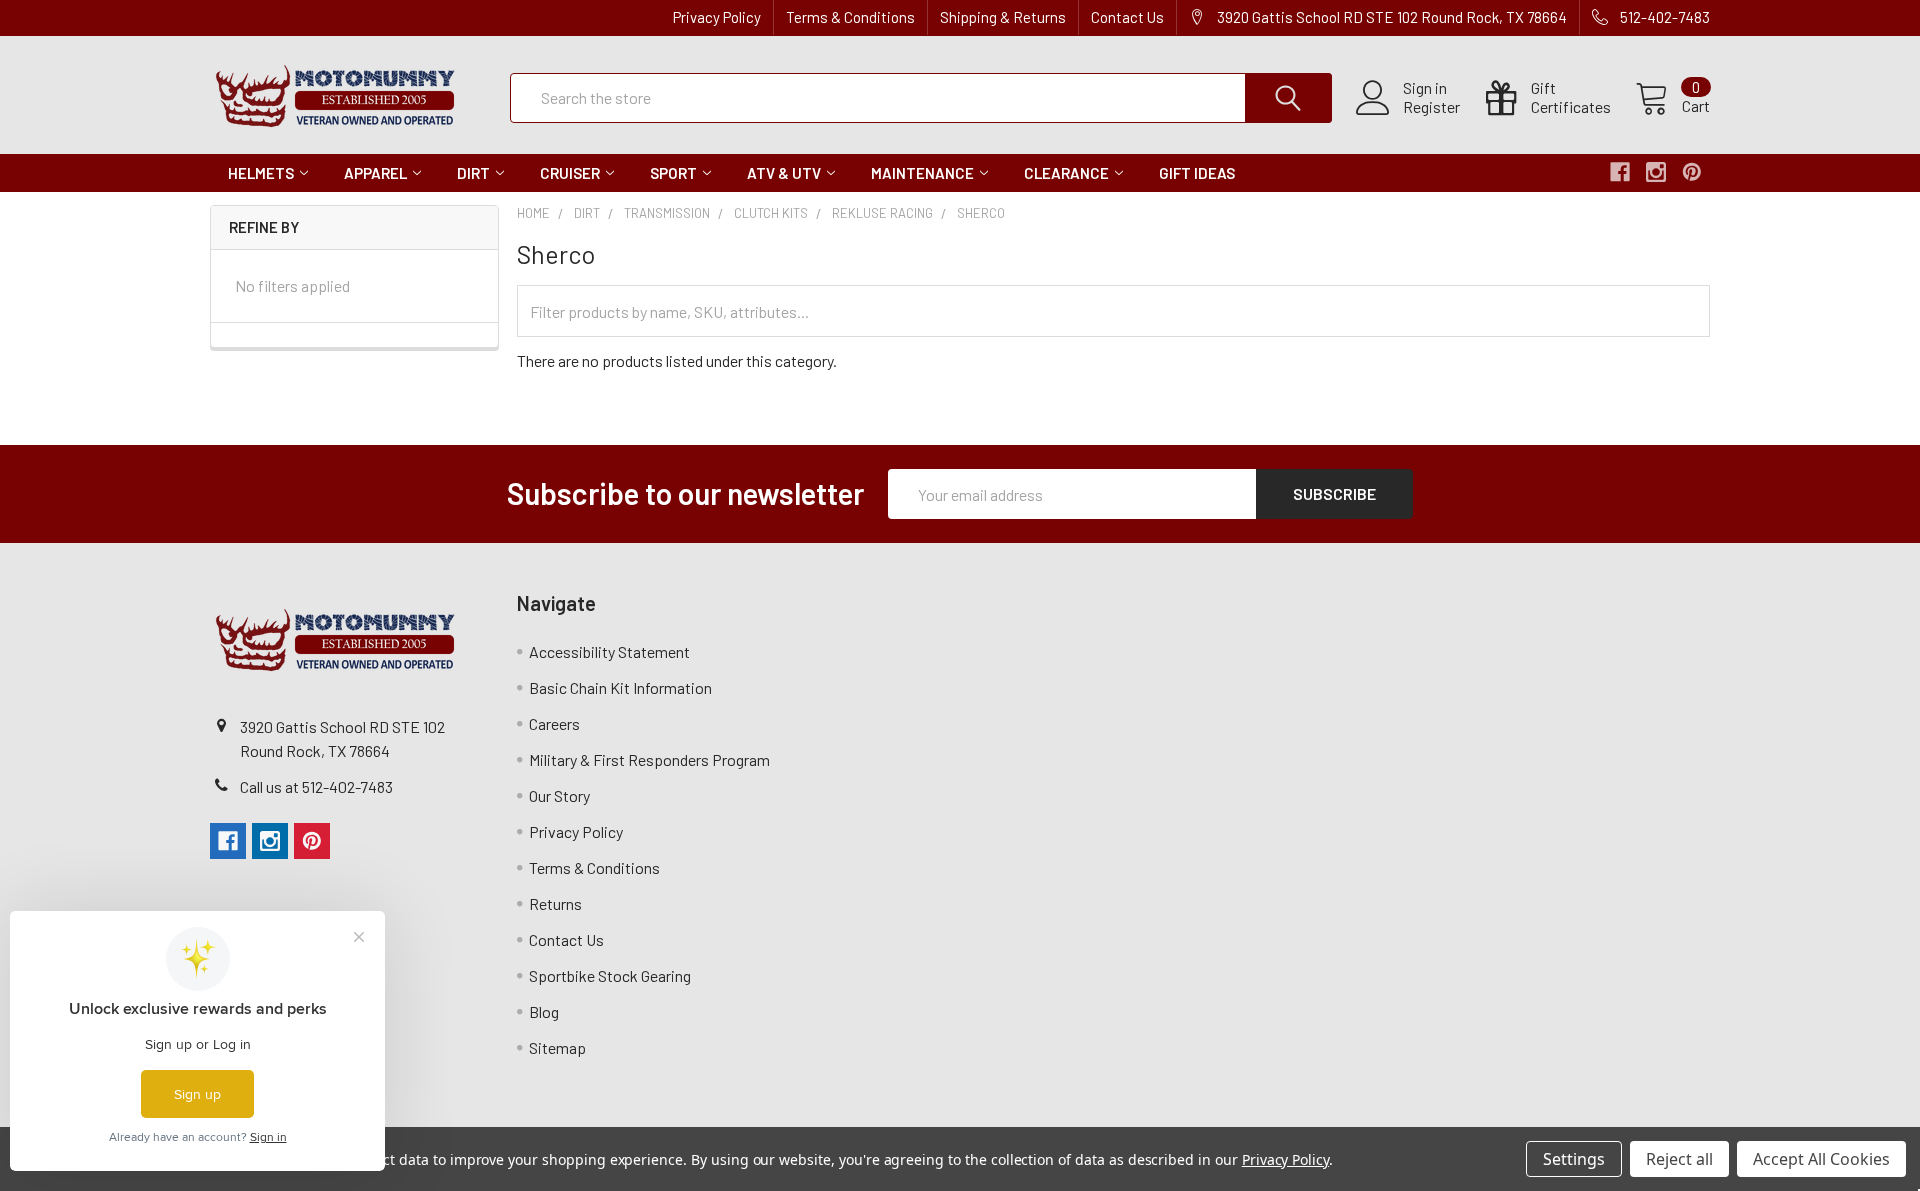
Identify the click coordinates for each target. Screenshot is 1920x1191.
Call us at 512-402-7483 (316, 786)
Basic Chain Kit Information (620, 687)
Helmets (261, 173)
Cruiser (570, 173)
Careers (554, 723)
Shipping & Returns (1003, 17)
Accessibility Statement (609, 651)
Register (1431, 107)
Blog (544, 1011)
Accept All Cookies (1821, 1159)
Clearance (1066, 173)
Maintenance (922, 173)
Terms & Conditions (850, 17)
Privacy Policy (717, 17)
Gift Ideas (1197, 173)
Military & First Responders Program (649, 759)
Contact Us (1127, 17)
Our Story (559, 795)
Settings (1574, 1159)
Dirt (473, 173)
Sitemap (557, 1047)
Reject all (1679, 1159)
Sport (673, 173)
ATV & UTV (784, 173)
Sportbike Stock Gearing (610, 975)
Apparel (375, 173)
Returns (555, 903)
